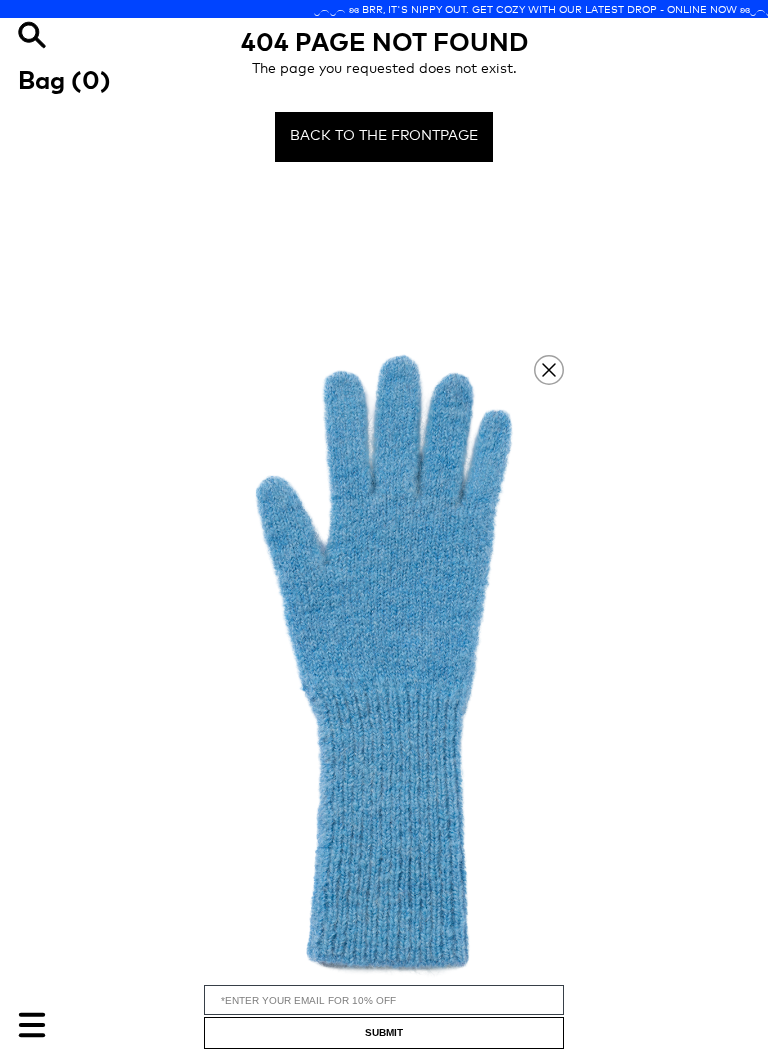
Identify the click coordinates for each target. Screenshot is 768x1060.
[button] (384, 665)
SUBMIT (384, 1032)
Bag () (64, 79)
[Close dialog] (549, 370)
